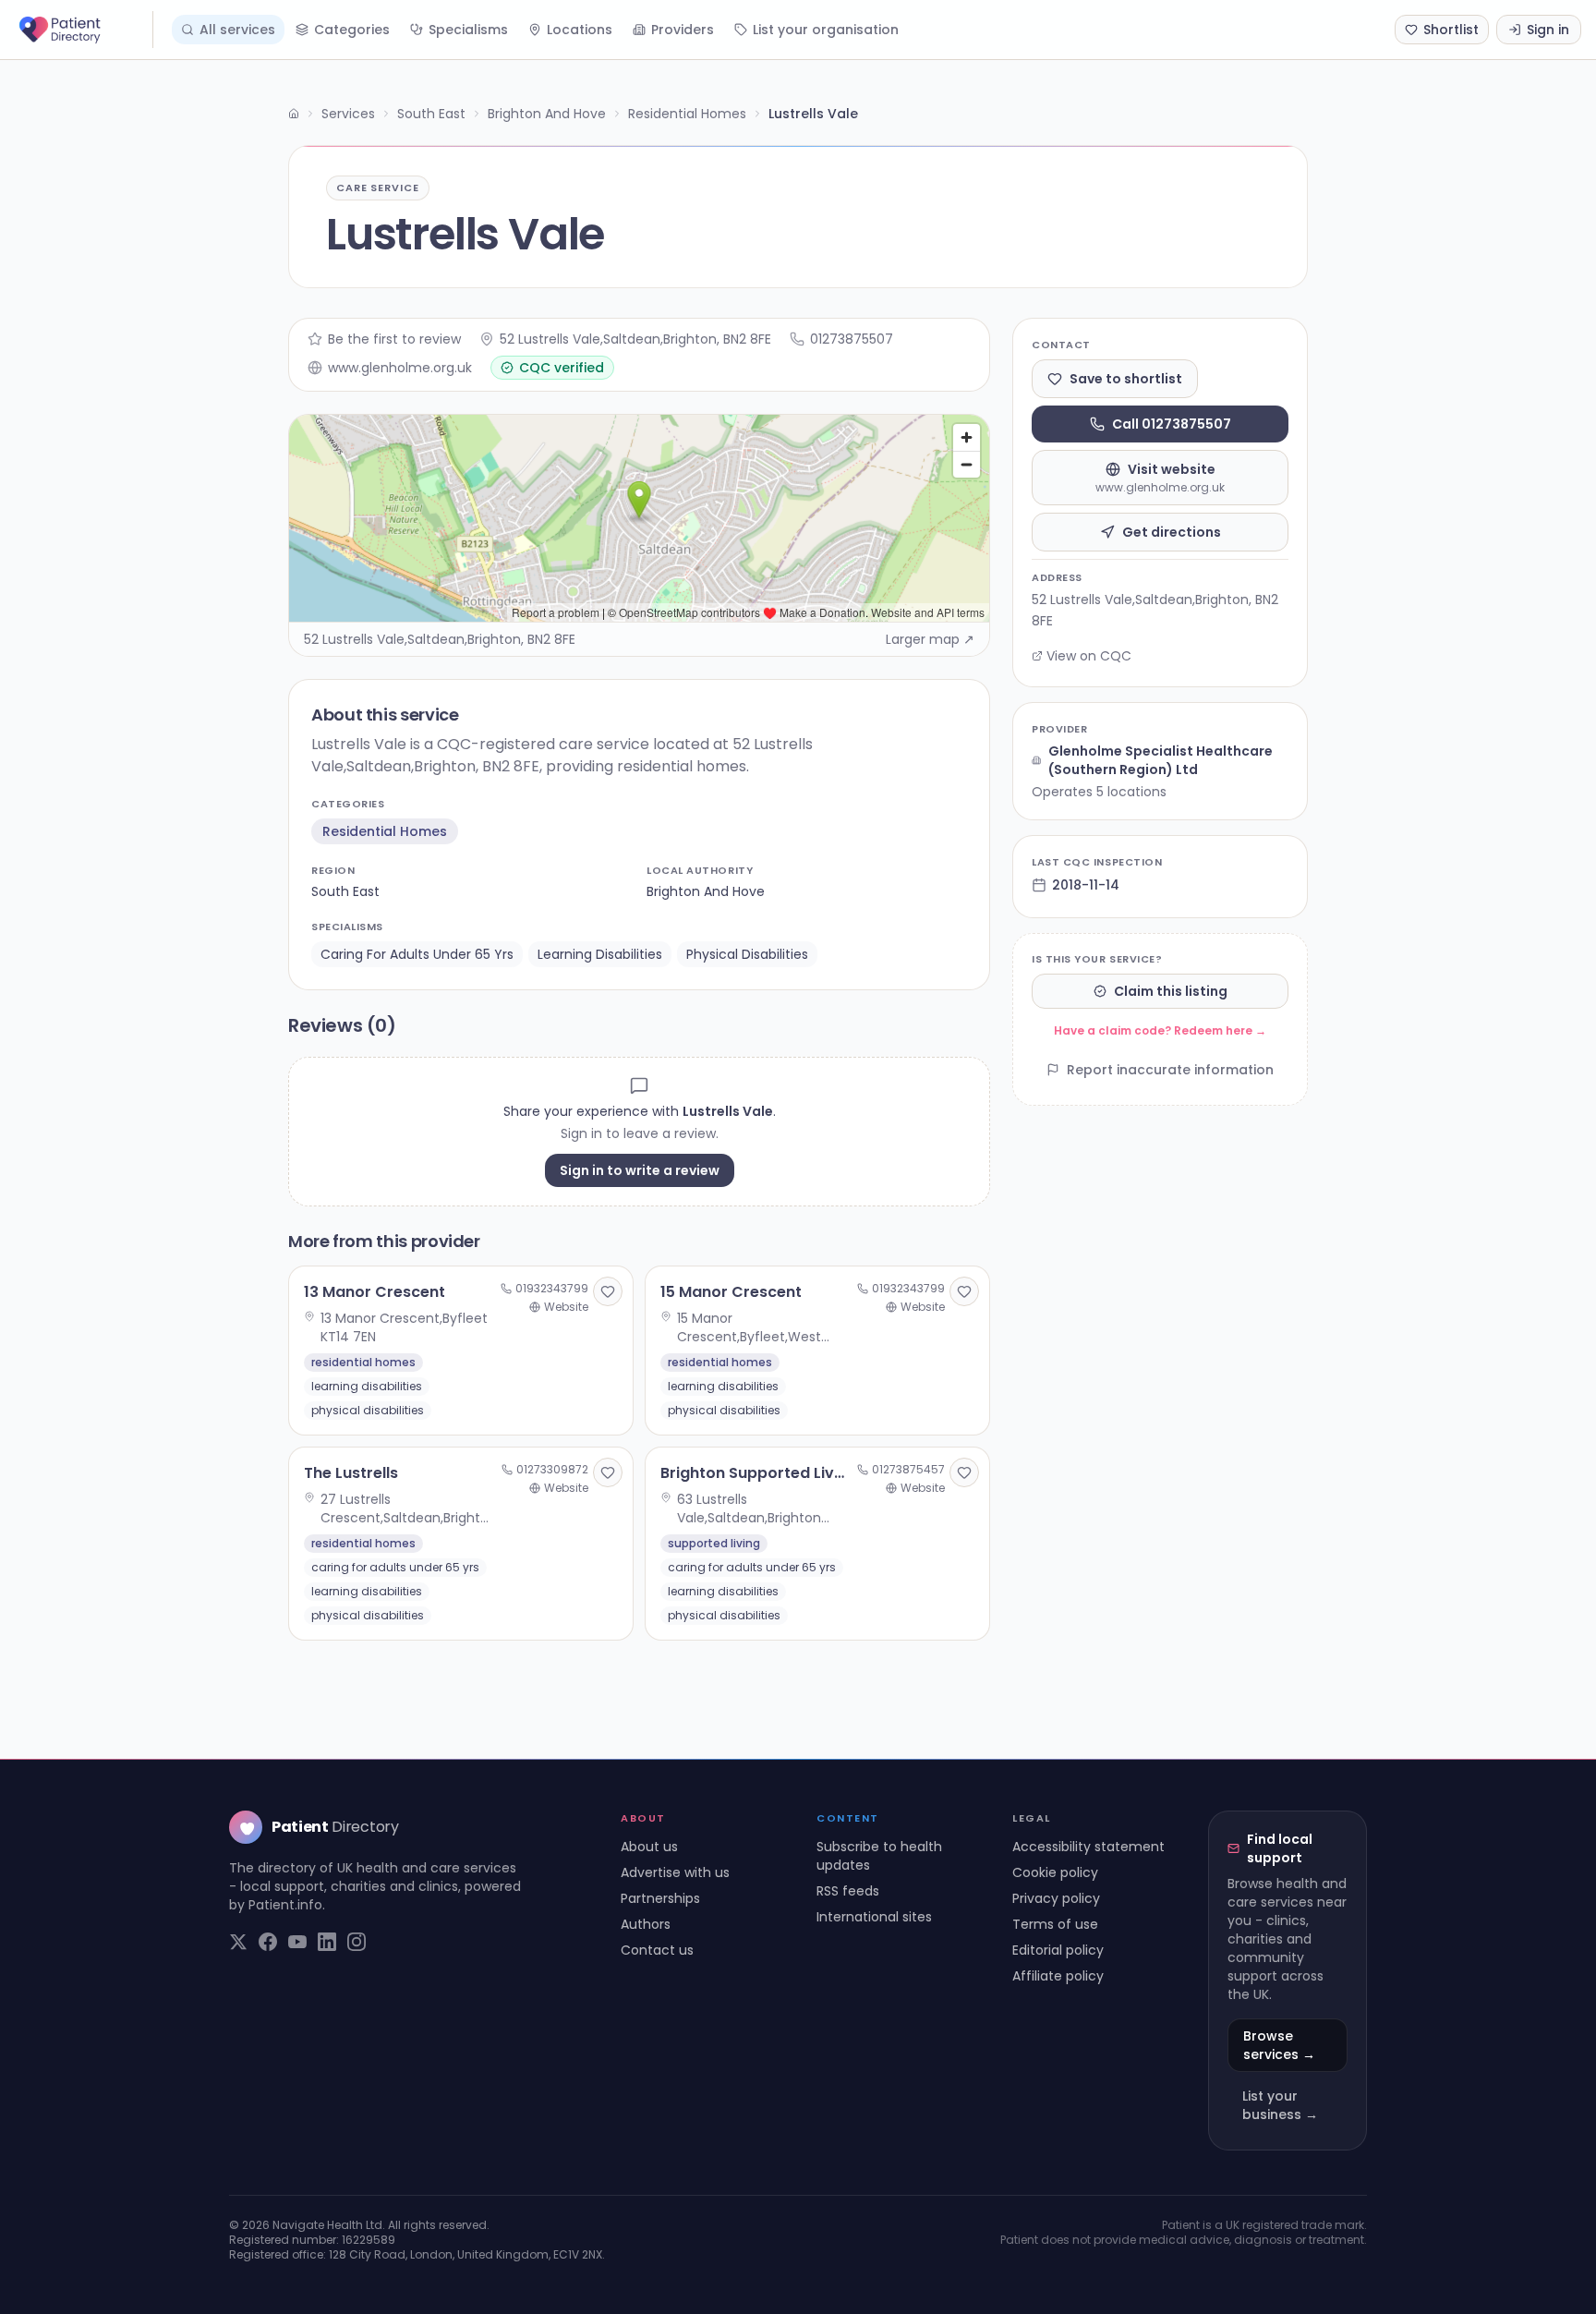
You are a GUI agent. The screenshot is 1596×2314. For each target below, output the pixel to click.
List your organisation (826, 30)
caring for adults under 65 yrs (417, 954)
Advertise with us (675, 1872)
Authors (646, 1924)
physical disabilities (747, 954)
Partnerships (660, 1898)
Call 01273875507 (1172, 424)
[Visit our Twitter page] (238, 1942)
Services (348, 114)
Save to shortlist (1126, 379)
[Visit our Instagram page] (357, 1942)
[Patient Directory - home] (84, 30)
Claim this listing (1171, 991)
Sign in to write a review (640, 1170)
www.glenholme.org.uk (400, 368)
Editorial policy (1058, 1950)
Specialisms (468, 30)
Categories (352, 30)
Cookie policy (1055, 1872)
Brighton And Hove (547, 114)
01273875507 (852, 339)
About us (649, 1847)
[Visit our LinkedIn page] (327, 1942)
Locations (580, 30)
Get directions (1172, 532)
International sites (874, 1917)
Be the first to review (394, 339)
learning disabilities (600, 954)
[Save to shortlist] (608, 1291)
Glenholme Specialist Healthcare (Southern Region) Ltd (1161, 760)
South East (431, 114)
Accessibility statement (1088, 1847)
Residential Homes (687, 114)
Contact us (657, 1950)
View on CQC (1089, 656)
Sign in (1548, 30)
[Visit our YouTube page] (297, 1942)
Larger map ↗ (930, 639)
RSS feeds (848, 1891)
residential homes (385, 831)
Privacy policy (1056, 1898)
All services (237, 30)
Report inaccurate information (1170, 1070)
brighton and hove (706, 891)
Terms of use (1055, 1924)
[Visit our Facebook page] (268, 1942)
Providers (683, 30)
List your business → (1280, 2105)
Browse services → (1279, 2045)
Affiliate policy (1058, 1976)
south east (345, 891)
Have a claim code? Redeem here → (1160, 1030)
